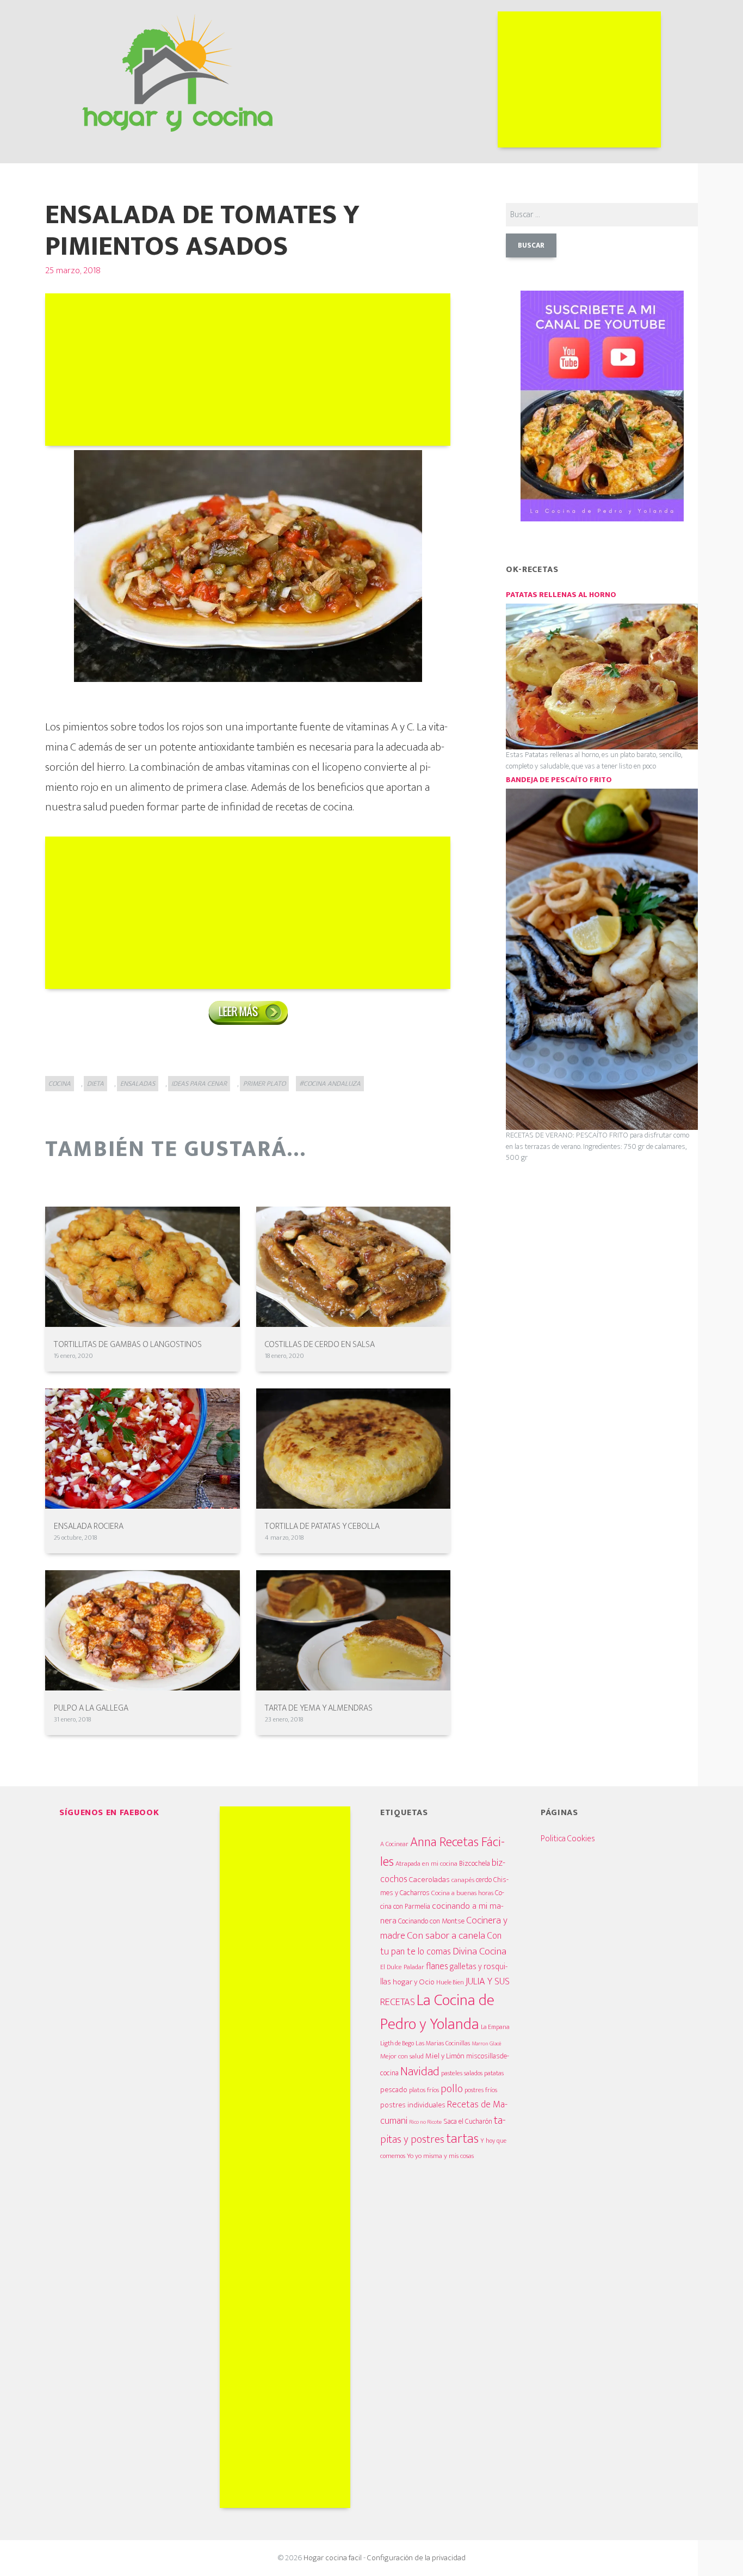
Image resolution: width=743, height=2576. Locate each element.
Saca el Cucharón (468, 2122)
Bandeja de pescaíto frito (559, 780)
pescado (394, 2090)
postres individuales (413, 2105)
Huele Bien (450, 1982)
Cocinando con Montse (431, 1921)
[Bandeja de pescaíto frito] (602, 959)
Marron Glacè (487, 2044)
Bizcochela (475, 1864)
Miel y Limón (445, 2056)
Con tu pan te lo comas (441, 1944)
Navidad (420, 2072)
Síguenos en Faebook (109, 1813)
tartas (462, 2138)
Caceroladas (429, 1880)
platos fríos (424, 2090)
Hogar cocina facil (333, 2558)
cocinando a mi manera (442, 1913)
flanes (437, 1966)
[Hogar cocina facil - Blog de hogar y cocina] (177, 70)
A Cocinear (394, 1844)
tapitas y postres (443, 2130)
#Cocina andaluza (330, 1084)
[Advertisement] (579, 79)
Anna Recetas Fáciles (442, 1852)
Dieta (95, 1084)
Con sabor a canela (446, 1936)
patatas (494, 2073)
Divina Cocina (479, 1951)
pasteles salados (462, 2073)
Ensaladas (138, 1084)
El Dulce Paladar (402, 1967)
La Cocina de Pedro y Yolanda (437, 2012)
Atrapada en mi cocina (426, 1864)
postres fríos (481, 2090)
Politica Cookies (568, 1839)
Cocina (60, 1084)
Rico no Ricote (425, 2122)
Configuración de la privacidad (416, 2558)
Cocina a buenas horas (462, 1893)
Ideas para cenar (199, 1084)
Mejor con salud (402, 2056)
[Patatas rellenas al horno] (602, 676)
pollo (452, 2089)
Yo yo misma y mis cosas (440, 2156)
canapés (463, 1880)
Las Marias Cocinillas (443, 2043)
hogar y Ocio (414, 1982)
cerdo (484, 1880)
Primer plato (264, 1084)
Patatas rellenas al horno (561, 595)
